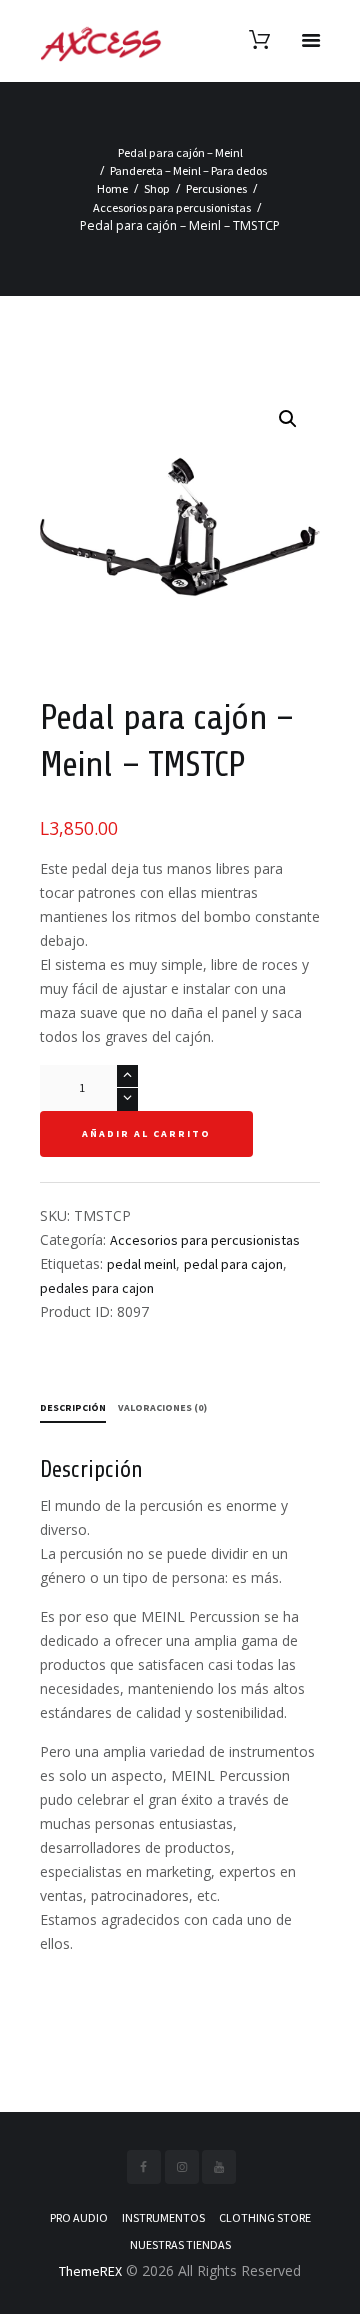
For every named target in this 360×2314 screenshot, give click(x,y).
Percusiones (216, 188)
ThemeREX (90, 2271)
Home (112, 188)
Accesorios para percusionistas (172, 207)
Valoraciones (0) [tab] (162, 1407)
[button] (288, 419)
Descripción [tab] (73, 1407)
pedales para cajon (97, 1288)
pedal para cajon (233, 1264)
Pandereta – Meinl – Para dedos (188, 170)
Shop (157, 188)
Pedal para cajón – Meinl (180, 152)
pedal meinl (141, 1264)
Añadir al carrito (146, 1133)
